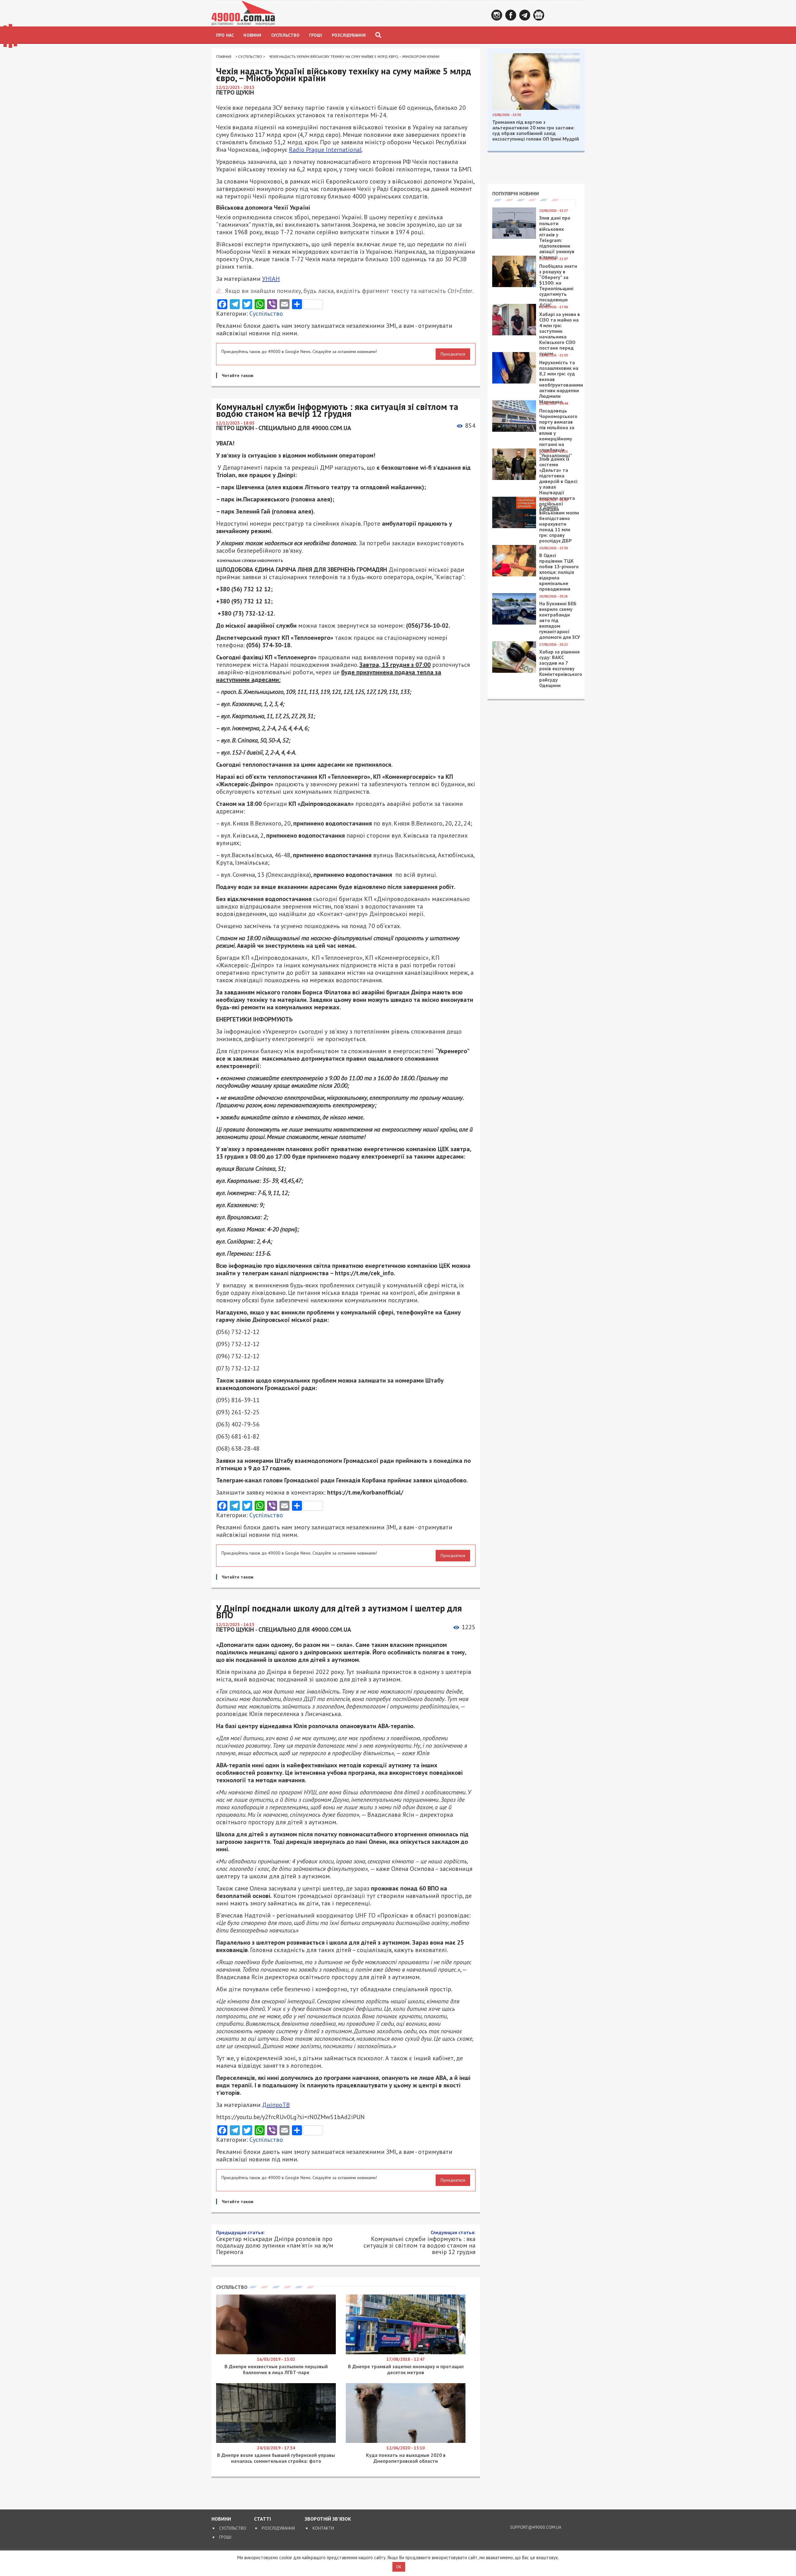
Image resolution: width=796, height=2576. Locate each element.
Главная (224, 56)
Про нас (225, 35)
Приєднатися (453, 354)
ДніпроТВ (276, 2105)
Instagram (497, 15)
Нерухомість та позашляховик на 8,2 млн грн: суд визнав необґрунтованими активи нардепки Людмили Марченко (561, 382)
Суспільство (285, 35)
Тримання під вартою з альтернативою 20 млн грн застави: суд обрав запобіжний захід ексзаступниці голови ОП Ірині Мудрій (536, 130)
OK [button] (399, 2567)
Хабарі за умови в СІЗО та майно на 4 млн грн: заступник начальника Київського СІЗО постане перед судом (560, 334)
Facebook (511, 15)
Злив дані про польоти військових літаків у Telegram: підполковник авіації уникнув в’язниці (557, 237)
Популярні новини (516, 193)
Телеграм (525, 15)
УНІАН (271, 279)
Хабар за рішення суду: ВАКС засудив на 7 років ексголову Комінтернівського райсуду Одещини (561, 668)
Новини (252, 35)
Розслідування (349, 35)
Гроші (316, 35)
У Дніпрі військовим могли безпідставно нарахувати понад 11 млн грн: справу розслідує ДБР (559, 524)
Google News (539, 15)
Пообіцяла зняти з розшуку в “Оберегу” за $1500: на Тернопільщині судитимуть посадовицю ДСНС (558, 286)
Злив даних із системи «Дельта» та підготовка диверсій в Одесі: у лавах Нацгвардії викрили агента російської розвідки (559, 484)
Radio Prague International (325, 150)
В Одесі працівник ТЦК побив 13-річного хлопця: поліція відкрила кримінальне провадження (559, 572)
